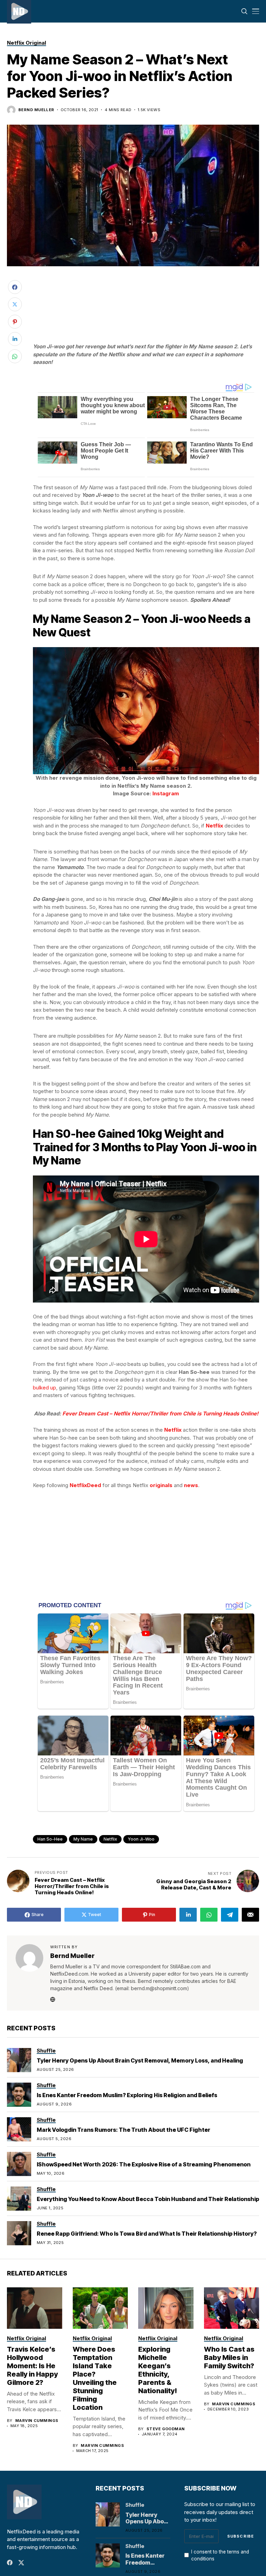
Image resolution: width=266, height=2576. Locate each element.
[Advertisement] (146, 292)
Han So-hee (50, 1839)
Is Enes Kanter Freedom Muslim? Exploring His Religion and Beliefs (127, 2095)
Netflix (110, 1839)
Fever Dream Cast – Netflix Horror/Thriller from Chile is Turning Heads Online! (160, 1414)
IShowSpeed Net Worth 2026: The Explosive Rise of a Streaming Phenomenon (144, 2164)
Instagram (166, 793)
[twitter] (21, 2563)
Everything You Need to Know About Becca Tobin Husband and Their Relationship (148, 2199)
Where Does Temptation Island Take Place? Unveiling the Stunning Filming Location (95, 2378)
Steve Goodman (166, 2429)
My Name (83, 1839)
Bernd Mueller (36, 110)
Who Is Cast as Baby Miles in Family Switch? (229, 2358)
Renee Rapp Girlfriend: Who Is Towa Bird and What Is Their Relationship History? (147, 2234)
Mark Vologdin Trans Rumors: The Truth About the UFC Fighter (123, 2130)
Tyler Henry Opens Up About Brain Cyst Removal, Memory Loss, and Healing (140, 2060)
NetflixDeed (85, 1485)
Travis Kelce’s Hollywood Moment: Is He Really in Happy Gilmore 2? (32, 2366)
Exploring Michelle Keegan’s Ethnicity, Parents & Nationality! (158, 2370)
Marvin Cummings (37, 2421)
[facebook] (10, 2562)
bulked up (45, 1388)
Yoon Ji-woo (141, 1839)
